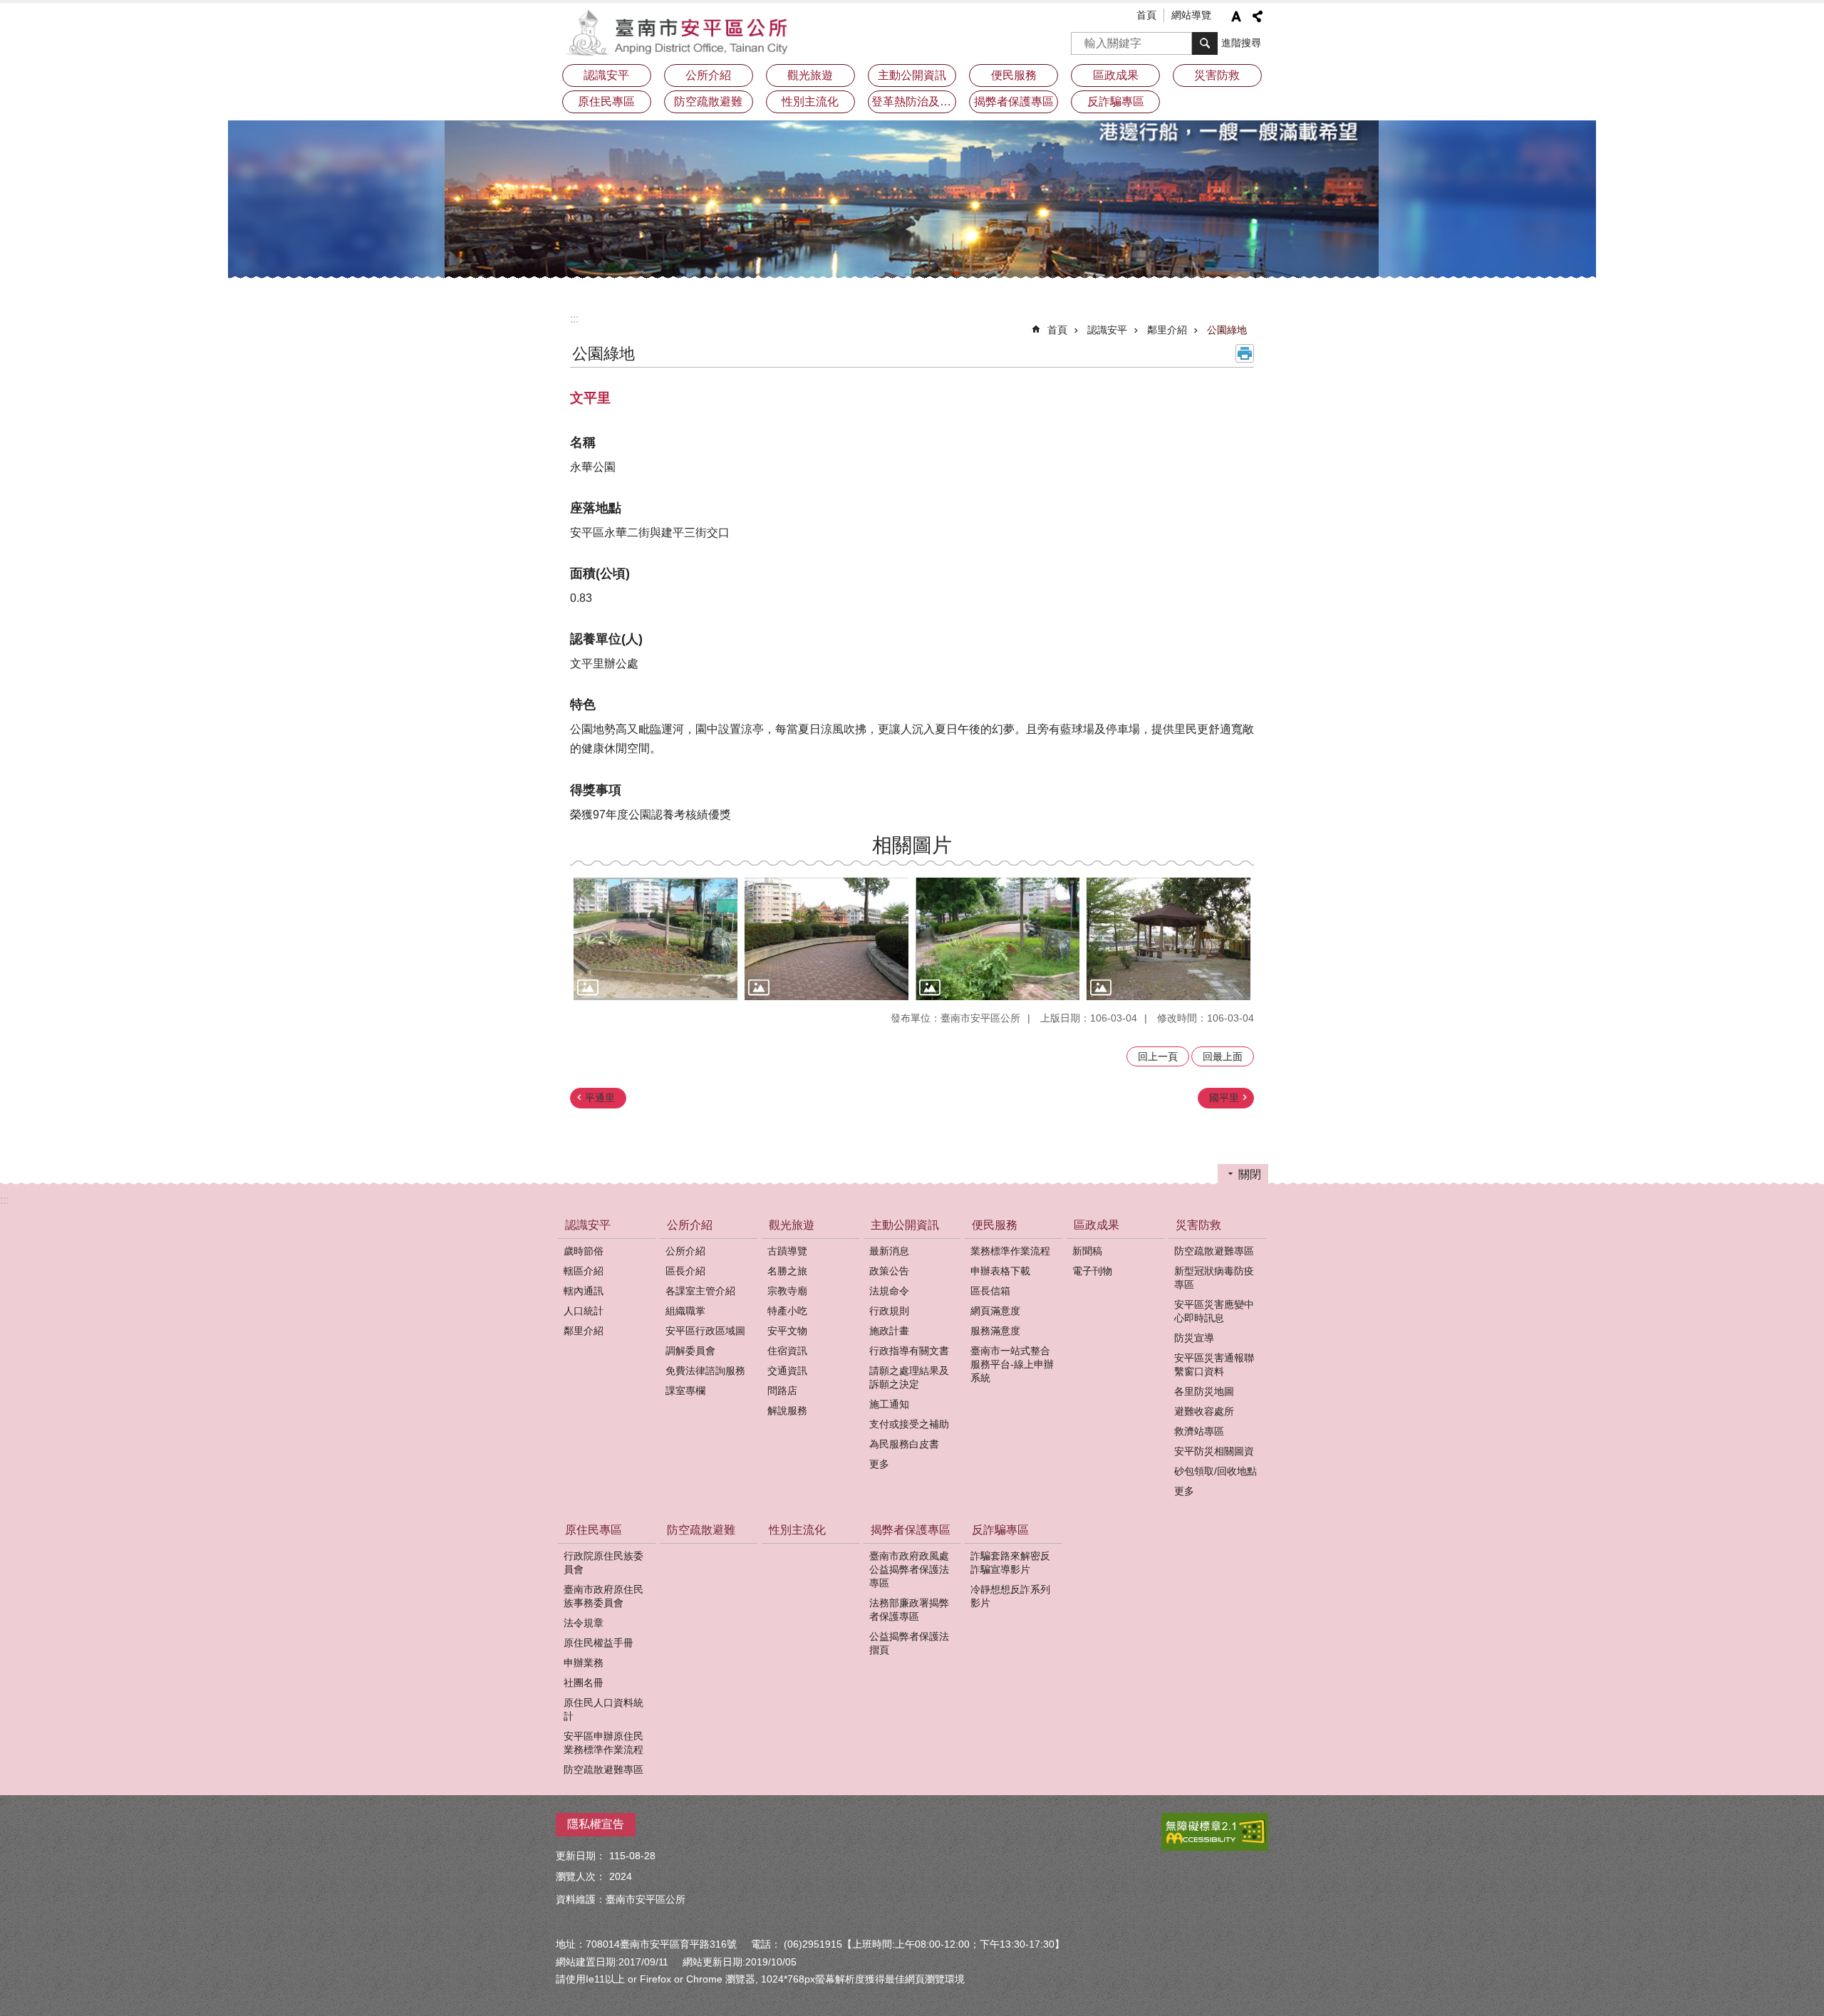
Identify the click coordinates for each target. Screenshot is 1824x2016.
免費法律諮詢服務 (705, 1371)
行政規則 (889, 1311)
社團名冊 (584, 1683)
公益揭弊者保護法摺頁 (909, 1643)
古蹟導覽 (787, 1251)
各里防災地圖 (1204, 1391)
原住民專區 (594, 1530)
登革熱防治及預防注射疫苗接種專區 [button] (914, 102)
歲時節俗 (584, 1251)
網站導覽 (1191, 15)
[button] (655, 939)
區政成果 (1097, 1225)
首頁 (1146, 15)
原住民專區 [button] (606, 102)
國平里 (1224, 1098)
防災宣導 (1194, 1338)
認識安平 (1107, 330)
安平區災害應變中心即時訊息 (1214, 1311)
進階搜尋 (1241, 43)
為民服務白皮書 (904, 1444)
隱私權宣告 (596, 1824)
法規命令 (889, 1291)
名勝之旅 (787, 1271)
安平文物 (787, 1331)
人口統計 (584, 1311)
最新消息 (889, 1251)
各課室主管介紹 (700, 1291)
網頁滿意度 (995, 1311)
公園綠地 (1227, 330)
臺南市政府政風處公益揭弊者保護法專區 (909, 1569)
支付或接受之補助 (909, 1424)
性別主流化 (810, 102)
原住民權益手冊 (598, 1643)
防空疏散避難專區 (1214, 1251)
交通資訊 (787, 1371)
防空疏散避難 (708, 102)
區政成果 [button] (1116, 75)
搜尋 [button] (1205, 43)
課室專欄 (685, 1391)
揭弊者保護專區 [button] (1014, 102)
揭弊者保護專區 (911, 1530)
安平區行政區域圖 (705, 1331)
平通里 (600, 1098)
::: (574, 319)
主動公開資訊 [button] (912, 75)
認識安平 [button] (606, 75)
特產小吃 (787, 1311)
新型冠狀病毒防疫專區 (1214, 1278)
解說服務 (787, 1410)
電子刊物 (1092, 1271)
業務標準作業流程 (1010, 1251)
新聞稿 (1087, 1251)
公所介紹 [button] (708, 75)
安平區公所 (680, 32)
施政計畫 (889, 1331)
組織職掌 (685, 1311)
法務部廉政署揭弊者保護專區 (909, 1610)
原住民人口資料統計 (603, 1709)
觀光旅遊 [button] (810, 75)
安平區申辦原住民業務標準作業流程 (603, 1743)
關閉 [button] (1250, 1174)
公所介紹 (690, 1225)
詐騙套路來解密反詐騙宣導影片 (1010, 1563)
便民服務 (995, 1225)
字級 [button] (1236, 16)
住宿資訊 (787, 1351)
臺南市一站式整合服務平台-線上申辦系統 (1012, 1364)
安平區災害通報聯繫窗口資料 (1214, 1365)
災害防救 (1198, 1225)
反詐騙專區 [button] (1116, 102)
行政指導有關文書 (909, 1351)
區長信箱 (990, 1291)
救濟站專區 (1199, 1431)
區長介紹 (685, 1271)
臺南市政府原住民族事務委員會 (603, 1596)
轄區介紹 (584, 1271)
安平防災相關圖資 (1214, 1451)
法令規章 (584, 1623)
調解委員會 (690, 1351)
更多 (879, 1464)
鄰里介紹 (1167, 330)
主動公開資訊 (905, 1225)
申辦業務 (584, 1663)
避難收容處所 (1204, 1411)
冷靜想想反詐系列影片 (1010, 1596)
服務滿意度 (995, 1331)
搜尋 (1082, 39)
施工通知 (889, 1404)
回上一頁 (1158, 1056)
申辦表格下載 (1000, 1271)
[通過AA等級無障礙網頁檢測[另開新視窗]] (1215, 1832)
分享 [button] (1258, 16)
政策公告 (889, 1271)
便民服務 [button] (1014, 75)
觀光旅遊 (792, 1225)
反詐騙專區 (1000, 1530)
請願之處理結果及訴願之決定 (909, 1377)
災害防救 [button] (1217, 75)
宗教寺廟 (787, 1291)
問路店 (782, 1391)
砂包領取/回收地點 (1216, 1471)
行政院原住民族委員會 (603, 1563)
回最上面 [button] (1223, 1056)
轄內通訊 (584, 1291)
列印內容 (1245, 353)
